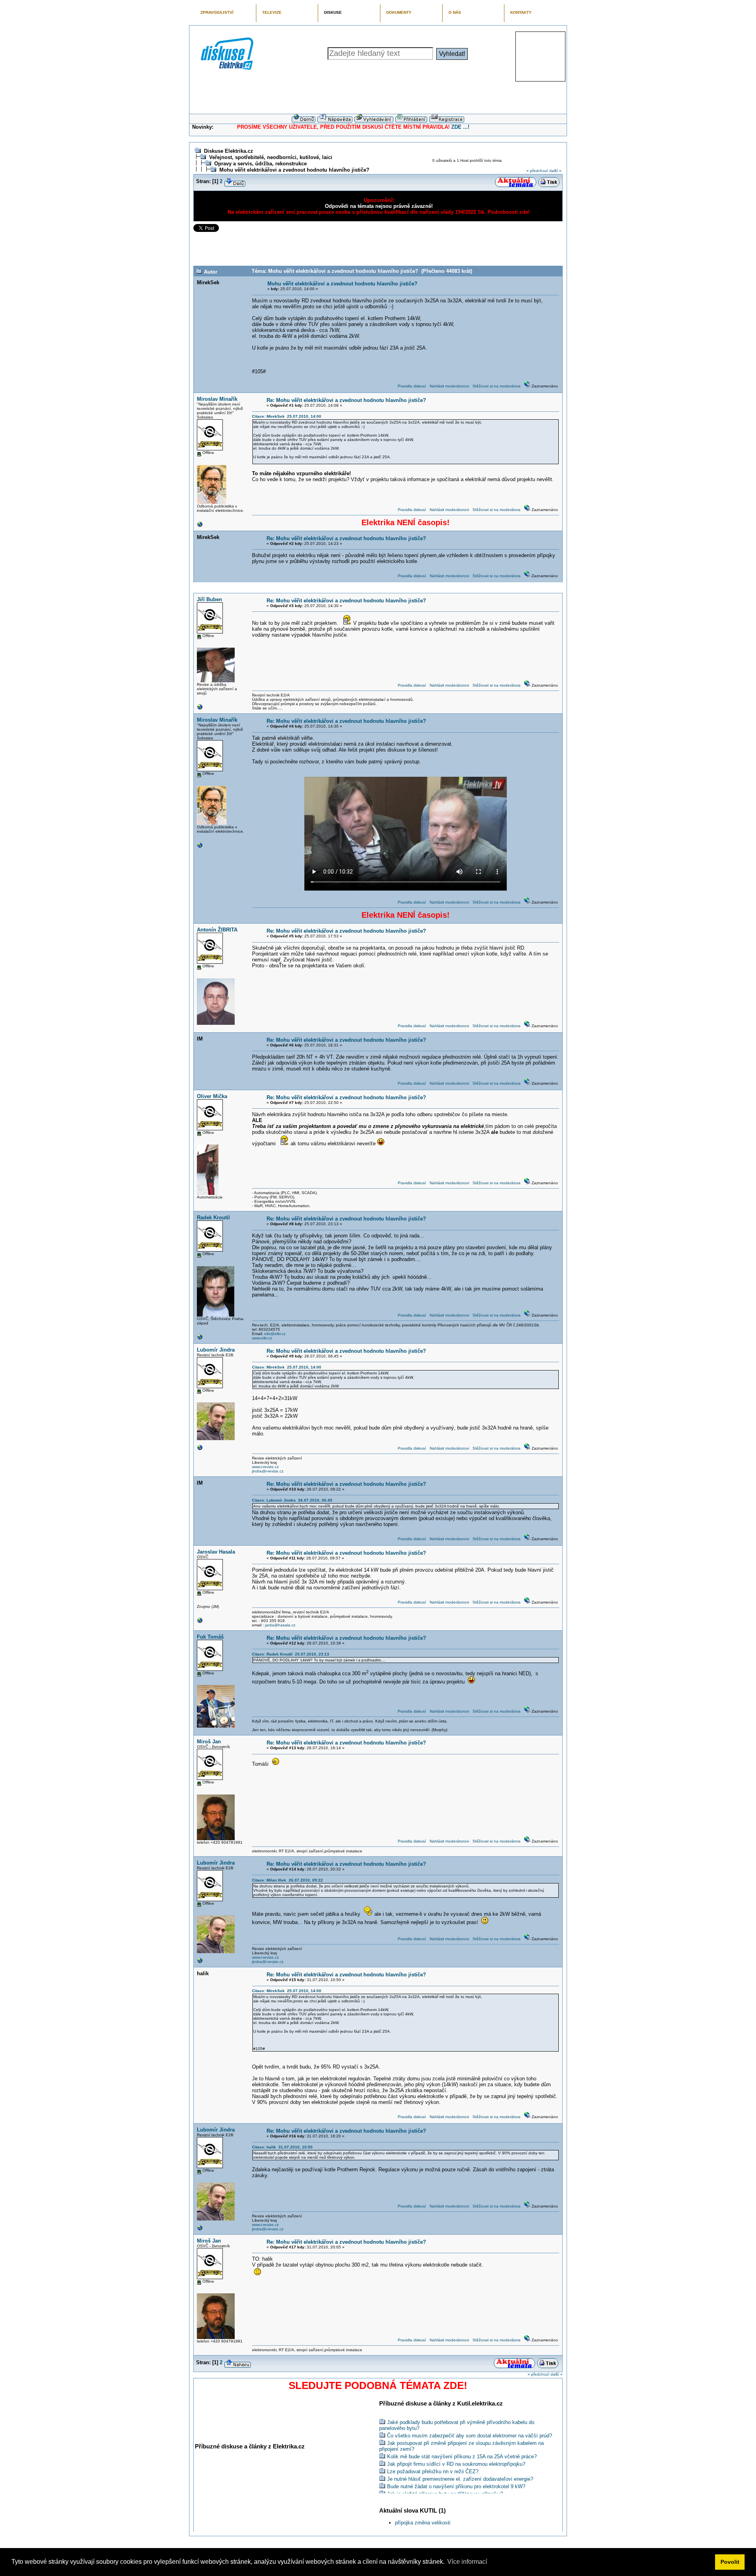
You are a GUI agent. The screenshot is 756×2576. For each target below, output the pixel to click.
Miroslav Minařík (217, 399)
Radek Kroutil (213, 1218)
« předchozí (537, 171)
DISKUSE (333, 12)
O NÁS (455, 12)
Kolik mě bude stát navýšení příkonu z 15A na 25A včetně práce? (462, 2457)
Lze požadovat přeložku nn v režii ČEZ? (433, 2471)
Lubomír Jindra (216, 1350)
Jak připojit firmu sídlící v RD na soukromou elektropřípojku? (456, 2464)
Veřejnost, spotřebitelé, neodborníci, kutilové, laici (271, 157)
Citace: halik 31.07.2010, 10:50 (282, 2147)
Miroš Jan (209, 1742)
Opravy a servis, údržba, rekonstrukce (260, 164)
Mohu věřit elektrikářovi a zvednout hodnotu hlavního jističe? (294, 170)
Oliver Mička (212, 1096)
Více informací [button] (467, 2562)
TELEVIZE (272, 12)
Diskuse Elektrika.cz (229, 151)
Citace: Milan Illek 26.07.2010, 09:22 (287, 1880)
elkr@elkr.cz (275, 1334)
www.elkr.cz (262, 1338)
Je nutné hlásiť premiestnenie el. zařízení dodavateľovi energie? (460, 2479)
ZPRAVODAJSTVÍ (217, 12)
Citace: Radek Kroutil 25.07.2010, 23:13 (291, 1654)
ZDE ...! (460, 127)
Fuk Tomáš (210, 1637)
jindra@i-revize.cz (268, 1471)
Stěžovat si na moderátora (497, 386)
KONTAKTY (521, 12)
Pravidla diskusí (412, 386)
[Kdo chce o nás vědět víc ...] (200, 526)
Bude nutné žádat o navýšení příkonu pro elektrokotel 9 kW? (456, 2486)
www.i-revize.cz (265, 1467)
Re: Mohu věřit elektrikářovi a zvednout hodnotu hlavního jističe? (346, 400)
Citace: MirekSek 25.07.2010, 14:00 (287, 416)
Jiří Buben (209, 599)
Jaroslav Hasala (216, 1552)
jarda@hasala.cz (280, 1625)
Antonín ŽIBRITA (217, 930)
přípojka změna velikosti (423, 2523)
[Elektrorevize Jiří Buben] (200, 709)
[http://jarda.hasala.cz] (200, 1622)
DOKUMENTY (399, 12)
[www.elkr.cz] (200, 1339)
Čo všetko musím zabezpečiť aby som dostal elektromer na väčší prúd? (470, 2436)
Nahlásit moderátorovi (449, 386)
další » (555, 171)
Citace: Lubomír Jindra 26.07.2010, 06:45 (292, 1500)
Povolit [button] (730, 2562)
